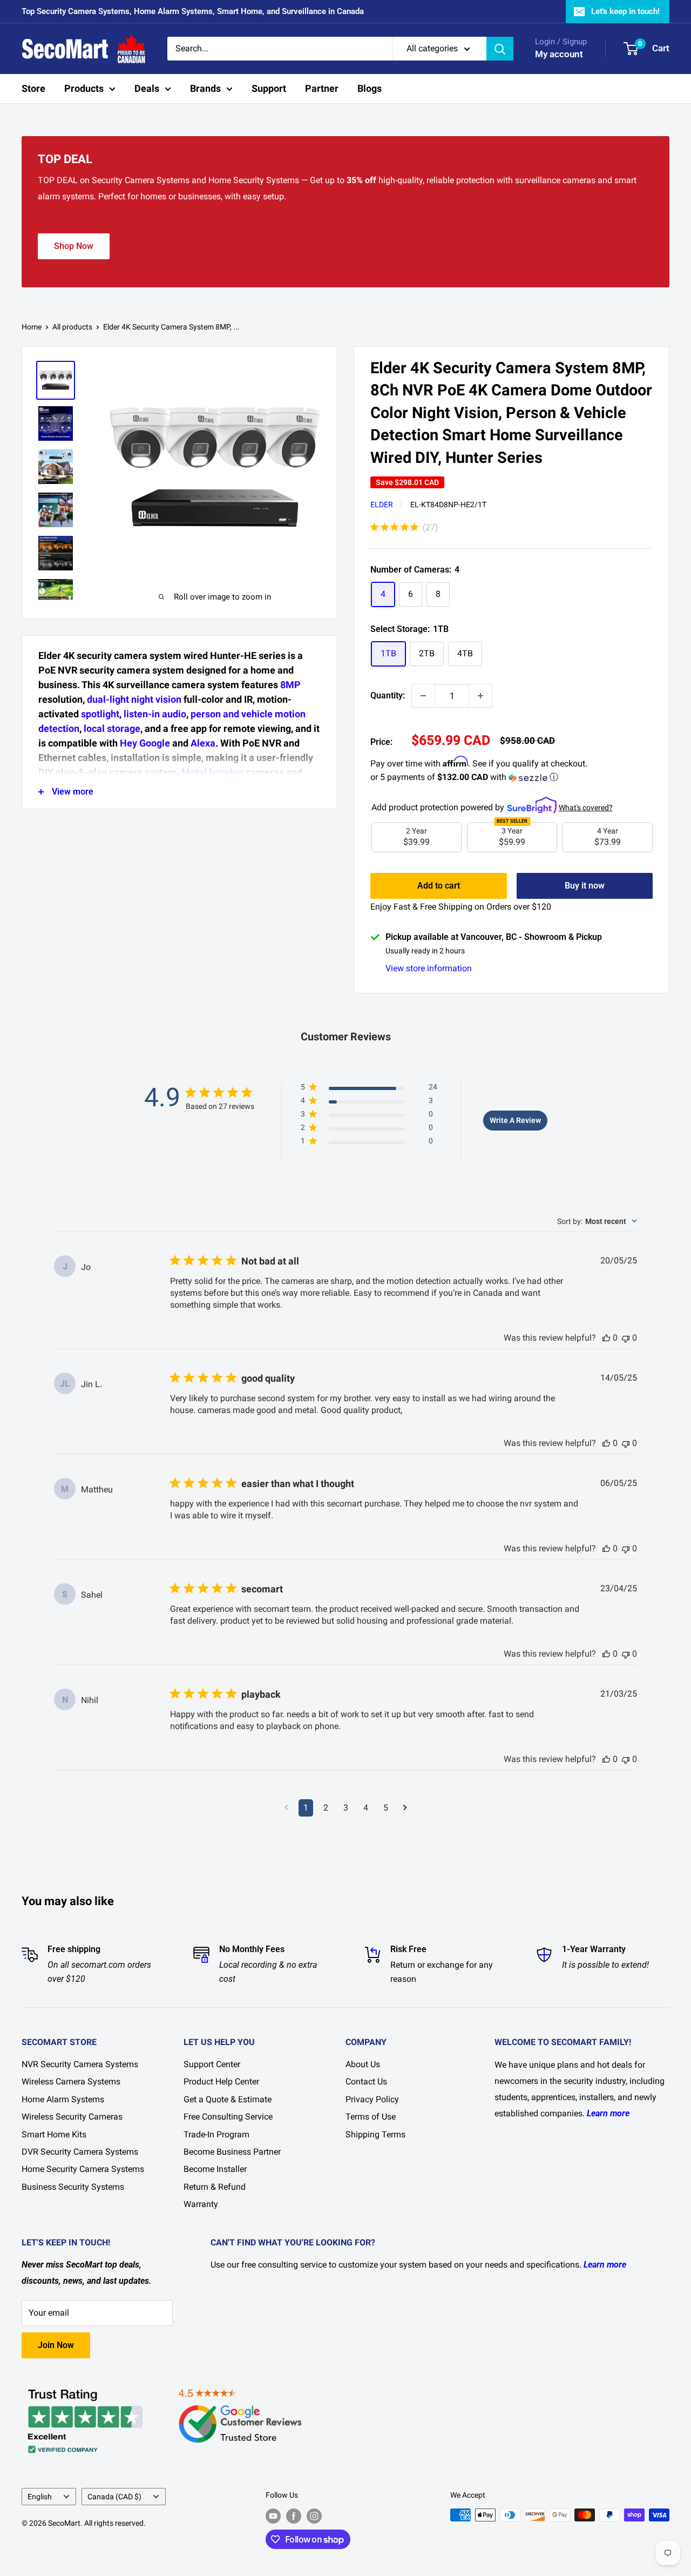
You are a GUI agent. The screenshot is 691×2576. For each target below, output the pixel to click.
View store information (429, 968)
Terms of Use (371, 2117)
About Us (363, 2064)
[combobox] (597, 1221)
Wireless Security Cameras (72, 2117)
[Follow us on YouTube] (273, 2516)
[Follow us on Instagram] (314, 2516)
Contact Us (366, 2081)
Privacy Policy (372, 2099)
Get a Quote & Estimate (228, 2099)
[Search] (500, 49)
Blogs (370, 88)
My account (559, 54)
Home (32, 327)
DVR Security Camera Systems (80, 2152)
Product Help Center (221, 2081)
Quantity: (388, 695)
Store (33, 88)
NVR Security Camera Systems (80, 2064)
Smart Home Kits (54, 2134)
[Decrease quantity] (423, 696)
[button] (512, 778)
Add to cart (439, 886)
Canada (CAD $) (114, 2497)
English (40, 2497)
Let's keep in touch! (625, 11)
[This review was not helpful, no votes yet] (626, 1338)
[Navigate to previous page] (286, 1808)
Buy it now (585, 886)
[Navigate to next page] (405, 1808)
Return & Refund (215, 2187)
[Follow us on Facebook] (294, 2516)
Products (84, 88)
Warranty (201, 2204)
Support (269, 88)
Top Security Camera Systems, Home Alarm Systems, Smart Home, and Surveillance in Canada (193, 11)
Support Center (212, 2064)
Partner (322, 88)
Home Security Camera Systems (83, 2169)
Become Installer (215, 2169)
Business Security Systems (73, 2187)
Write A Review (515, 1120)
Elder (382, 505)
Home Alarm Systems (63, 2099)
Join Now (56, 2345)
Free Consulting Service (228, 2117)
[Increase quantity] (480, 696)
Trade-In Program (216, 2134)
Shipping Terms (375, 2134)
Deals (147, 88)
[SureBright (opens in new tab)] (532, 802)
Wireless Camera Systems (71, 2081)
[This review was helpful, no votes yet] (606, 1338)
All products (72, 327)
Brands (205, 88)
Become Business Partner (232, 2152)
